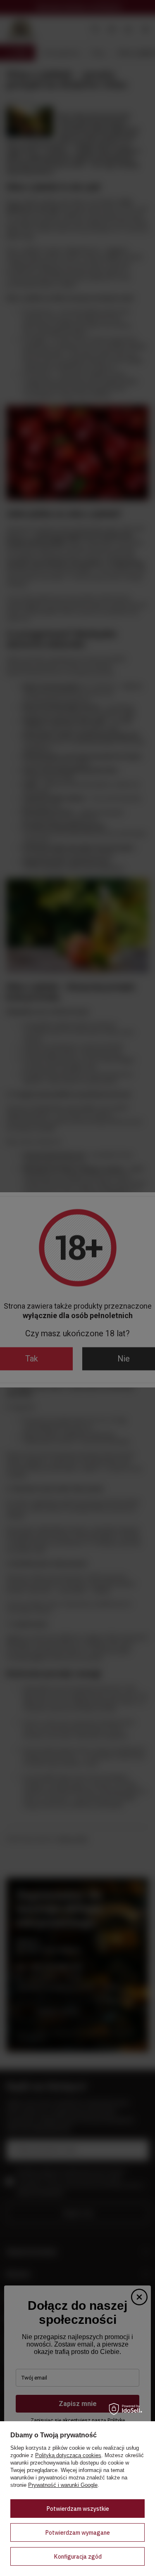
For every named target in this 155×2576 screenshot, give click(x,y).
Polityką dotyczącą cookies (68, 2455)
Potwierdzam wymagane (77, 2533)
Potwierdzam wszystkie (78, 2509)
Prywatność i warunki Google (63, 2485)
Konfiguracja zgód (78, 2557)
